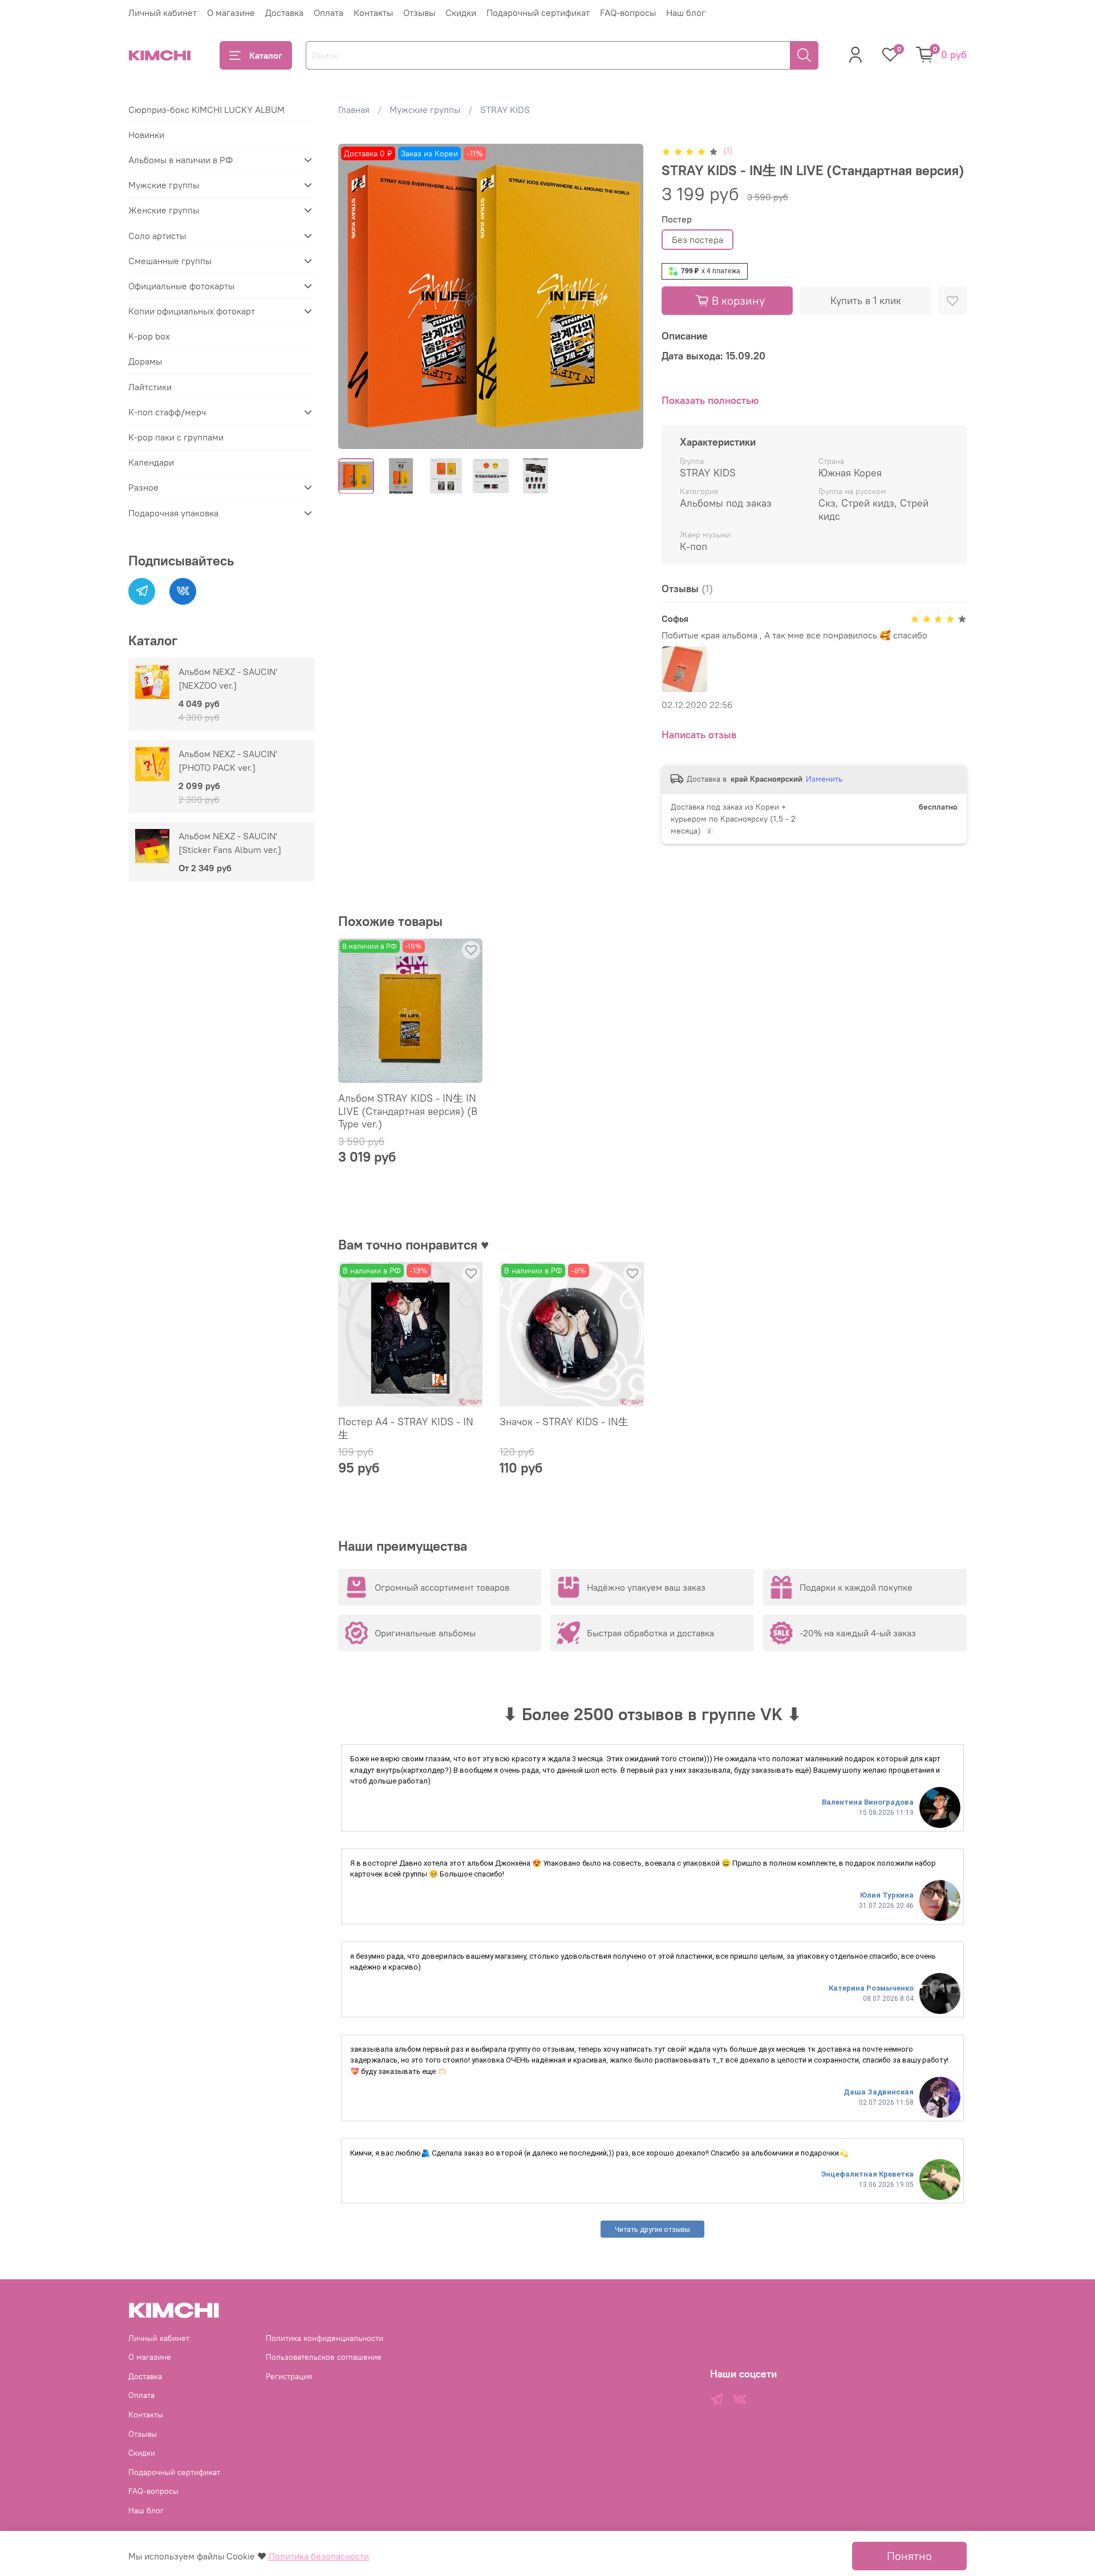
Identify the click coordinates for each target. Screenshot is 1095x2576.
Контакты (373, 13)
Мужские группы (425, 110)
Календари (151, 462)
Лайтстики (150, 387)
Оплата (328, 13)
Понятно (909, 2556)
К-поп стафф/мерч (167, 412)
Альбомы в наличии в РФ (181, 160)
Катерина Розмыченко (871, 1988)
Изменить (824, 779)
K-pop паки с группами (176, 437)
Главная (354, 110)
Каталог (266, 55)
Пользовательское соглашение (324, 2357)
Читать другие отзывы (652, 2229)
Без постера (697, 240)
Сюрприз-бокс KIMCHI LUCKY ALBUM (206, 110)
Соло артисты (157, 236)
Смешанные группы (170, 261)
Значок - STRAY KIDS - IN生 (564, 1422)
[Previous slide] (356, 296)
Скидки (461, 13)
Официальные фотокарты (181, 286)
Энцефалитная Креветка (867, 2174)
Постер (677, 219)
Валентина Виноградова (868, 1802)
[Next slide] (625, 296)
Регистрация (289, 2376)
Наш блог (686, 13)
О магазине (231, 13)
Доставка (284, 13)
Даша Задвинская (879, 2092)
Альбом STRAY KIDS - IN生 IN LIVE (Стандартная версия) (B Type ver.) (408, 1111)
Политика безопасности (319, 2556)
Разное (143, 487)
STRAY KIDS (505, 110)
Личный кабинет (163, 13)
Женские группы (164, 210)
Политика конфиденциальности (325, 2338)
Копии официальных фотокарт (192, 311)
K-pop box (149, 336)
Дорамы (145, 361)
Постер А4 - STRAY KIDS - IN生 (406, 1428)
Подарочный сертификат (538, 13)
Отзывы (419, 13)
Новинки (146, 135)
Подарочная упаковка (173, 513)
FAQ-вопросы (628, 13)
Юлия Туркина (887, 1895)
